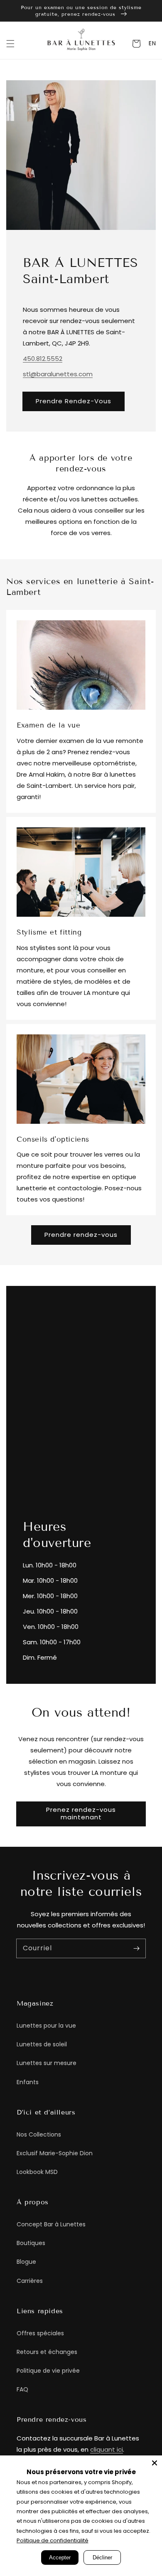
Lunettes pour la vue (46, 2026)
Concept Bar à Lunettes (51, 2224)
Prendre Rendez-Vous (74, 401)
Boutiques (31, 2243)
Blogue (26, 2262)
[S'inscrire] (136, 1948)
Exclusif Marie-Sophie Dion (55, 2153)
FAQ (22, 2389)
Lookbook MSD (37, 2172)
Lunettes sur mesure (47, 2063)
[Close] (155, 2463)
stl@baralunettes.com (58, 374)
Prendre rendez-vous (81, 1235)
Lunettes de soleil (42, 2044)
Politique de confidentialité (53, 2540)
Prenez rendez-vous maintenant (81, 1813)
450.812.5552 (43, 359)
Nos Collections (39, 2134)
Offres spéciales (40, 2333)
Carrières (30, 2281)
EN (152, 43)
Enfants (28, 2082)
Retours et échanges (47, 2352)
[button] (10, 44)
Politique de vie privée (48, 2371)
